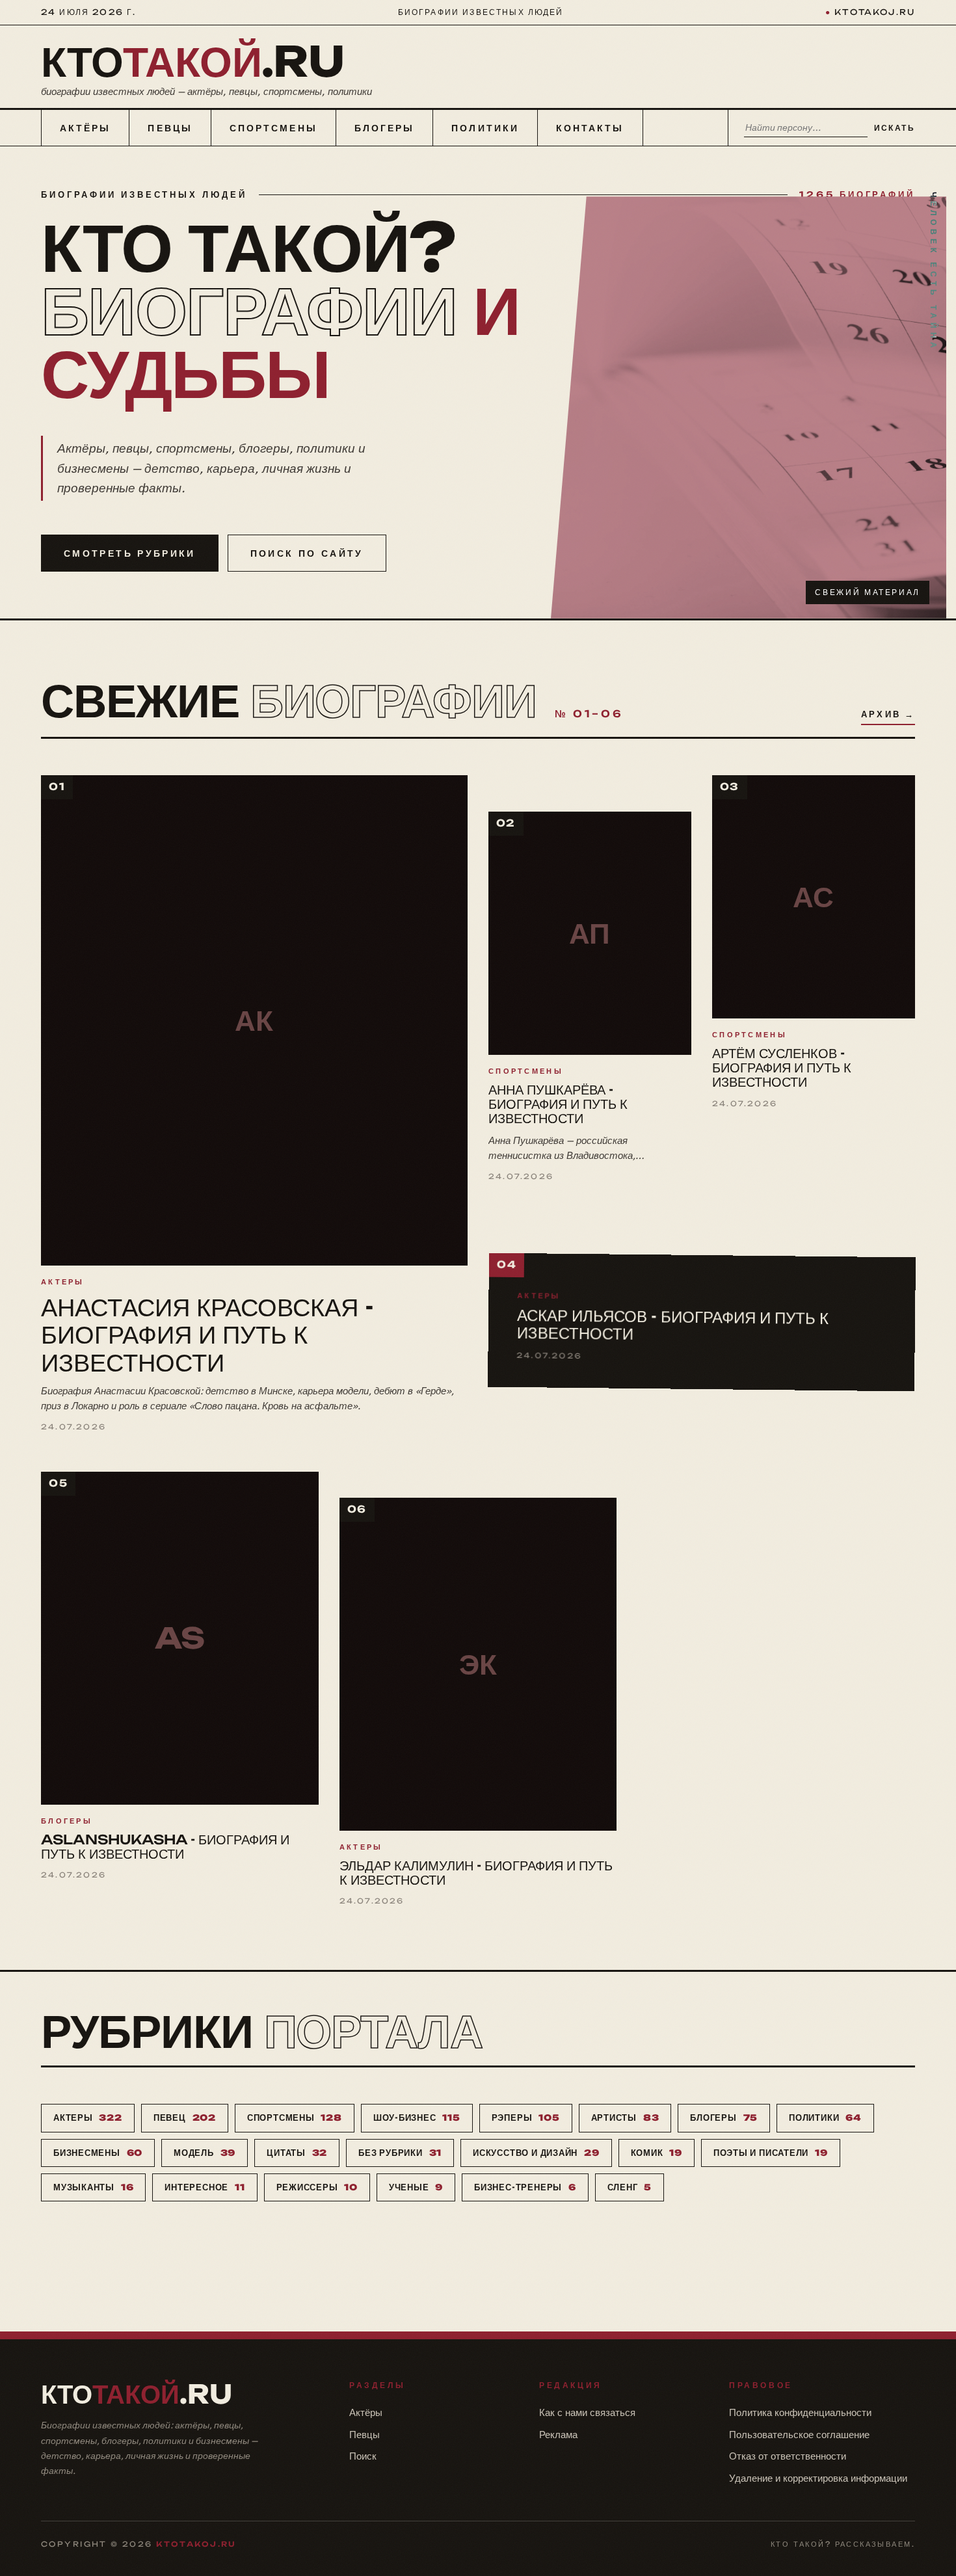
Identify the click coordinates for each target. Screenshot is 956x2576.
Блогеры (385, 128)
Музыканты (93, 2187)
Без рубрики (400, 2153)
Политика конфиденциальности (800, 2412)
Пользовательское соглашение (799, 2435)
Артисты (625, 2118)
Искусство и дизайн (536, 2153)
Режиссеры (317, 2187)
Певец (185, 2118)
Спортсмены (273, 128)
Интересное (205, 2187)
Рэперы (526, 2118)
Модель (205, 2153)
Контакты (590, 128)
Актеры (88, 2118)
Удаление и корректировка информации (818, 2478)
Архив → (888, 714)
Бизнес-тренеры (525, 2187)
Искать (895, 128)
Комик (657, 2153)
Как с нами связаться (587, 2412)
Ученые (416, 2187)
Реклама (558, 2435)
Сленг (630, 2187)
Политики (485, 128)
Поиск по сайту (307, 553)
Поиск (363, 2456)
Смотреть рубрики (130, 553)
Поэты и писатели (771, 2153)
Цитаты (297, 2153)
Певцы (170, 128)
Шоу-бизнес (417, 2118)
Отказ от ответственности (788, 2456)
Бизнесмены (98, 2153)
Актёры (85, 128)
